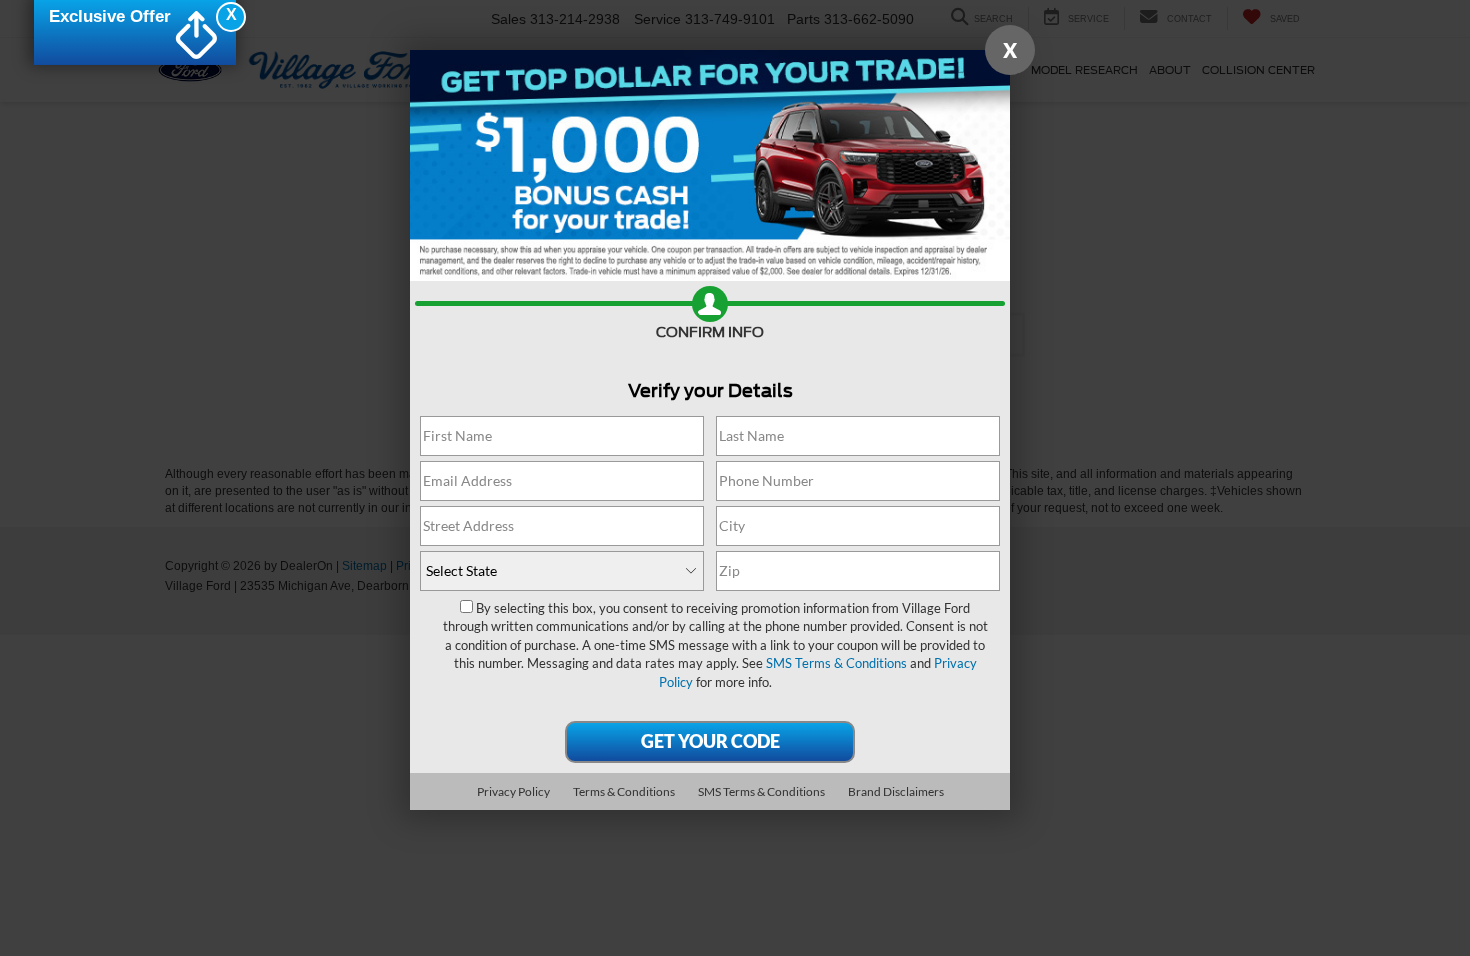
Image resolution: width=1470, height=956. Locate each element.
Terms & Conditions (624, 791)
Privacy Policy (513, 791)
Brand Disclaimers (896, 791)
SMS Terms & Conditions (836, 663)
